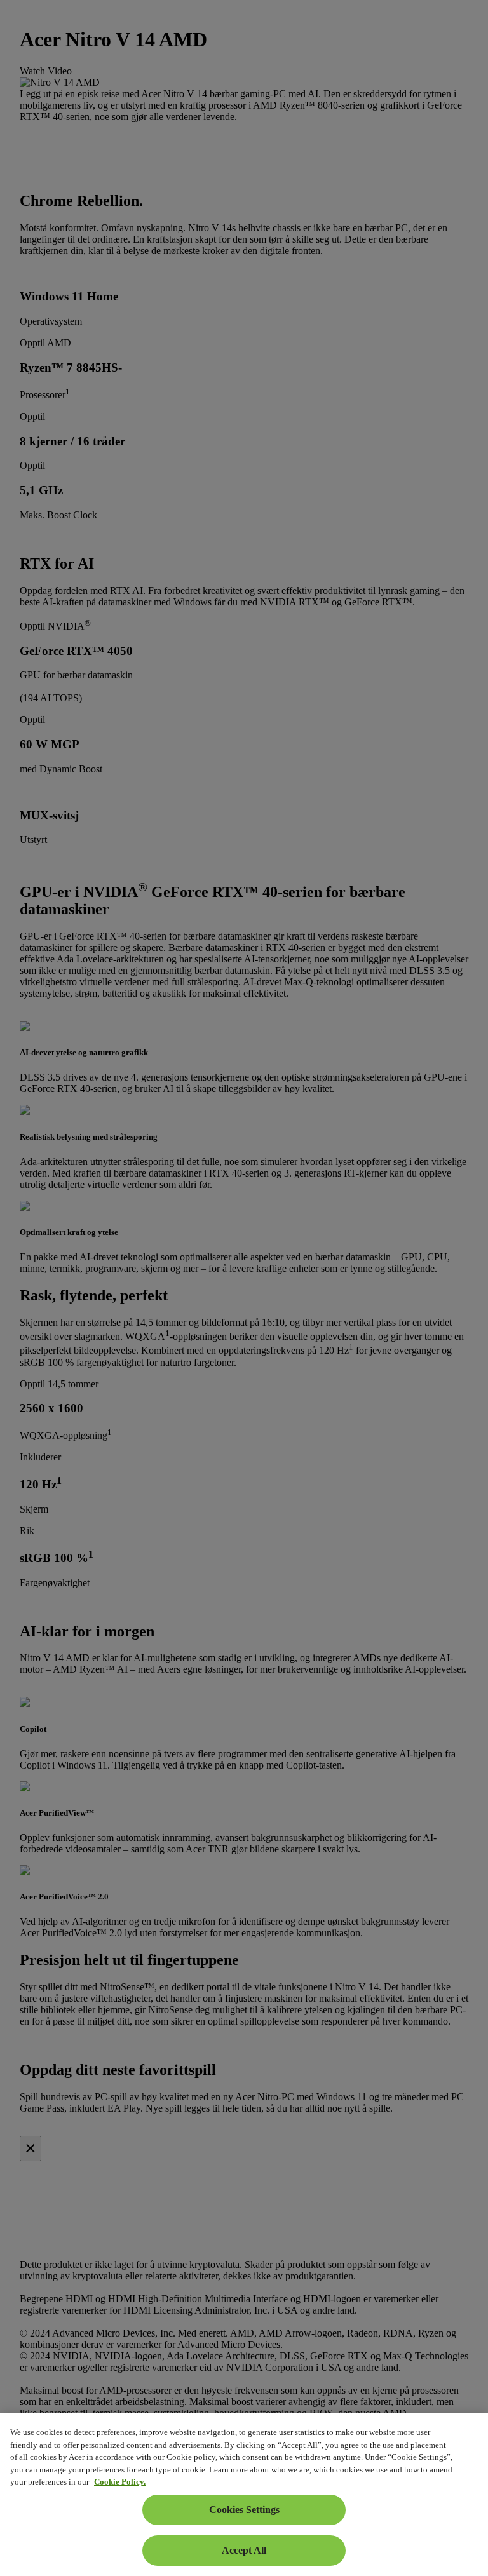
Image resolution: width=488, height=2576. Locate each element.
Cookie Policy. (120, 2482)
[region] (244, 2495)
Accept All (244, 2550)
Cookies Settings (244, 2510)
